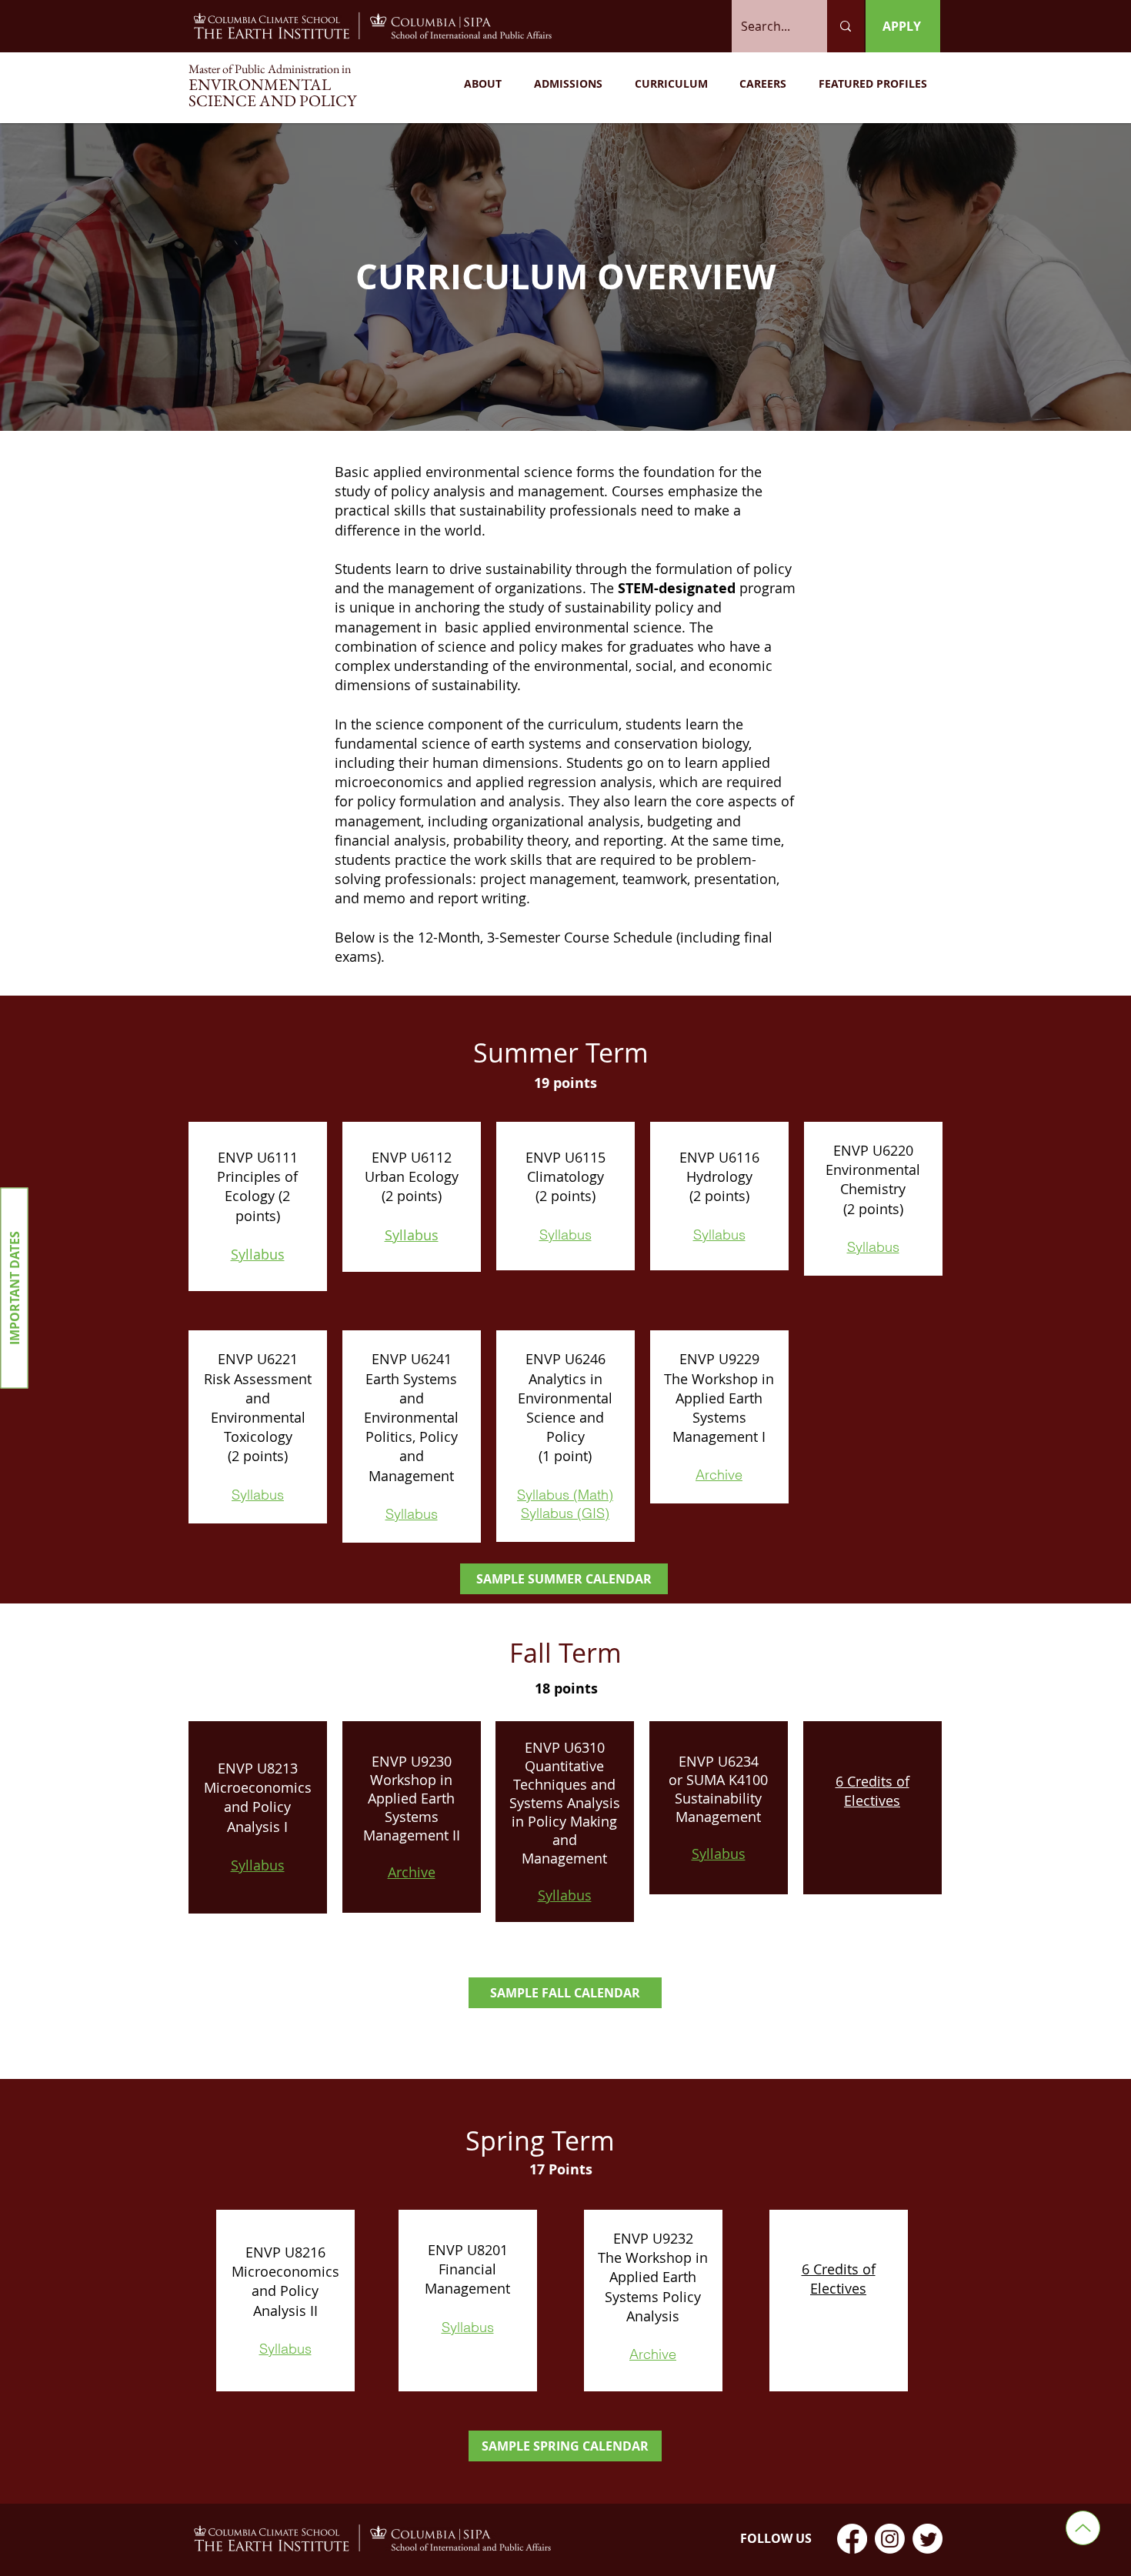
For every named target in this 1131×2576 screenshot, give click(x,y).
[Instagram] (890, 2539)
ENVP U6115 (565, 1157)
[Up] (1083, 2528)
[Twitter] (927, 2539)
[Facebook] (852, 2539)
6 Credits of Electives (872, 1791)
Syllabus (258, 1254)
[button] (483, 84)
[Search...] (846, 26)
